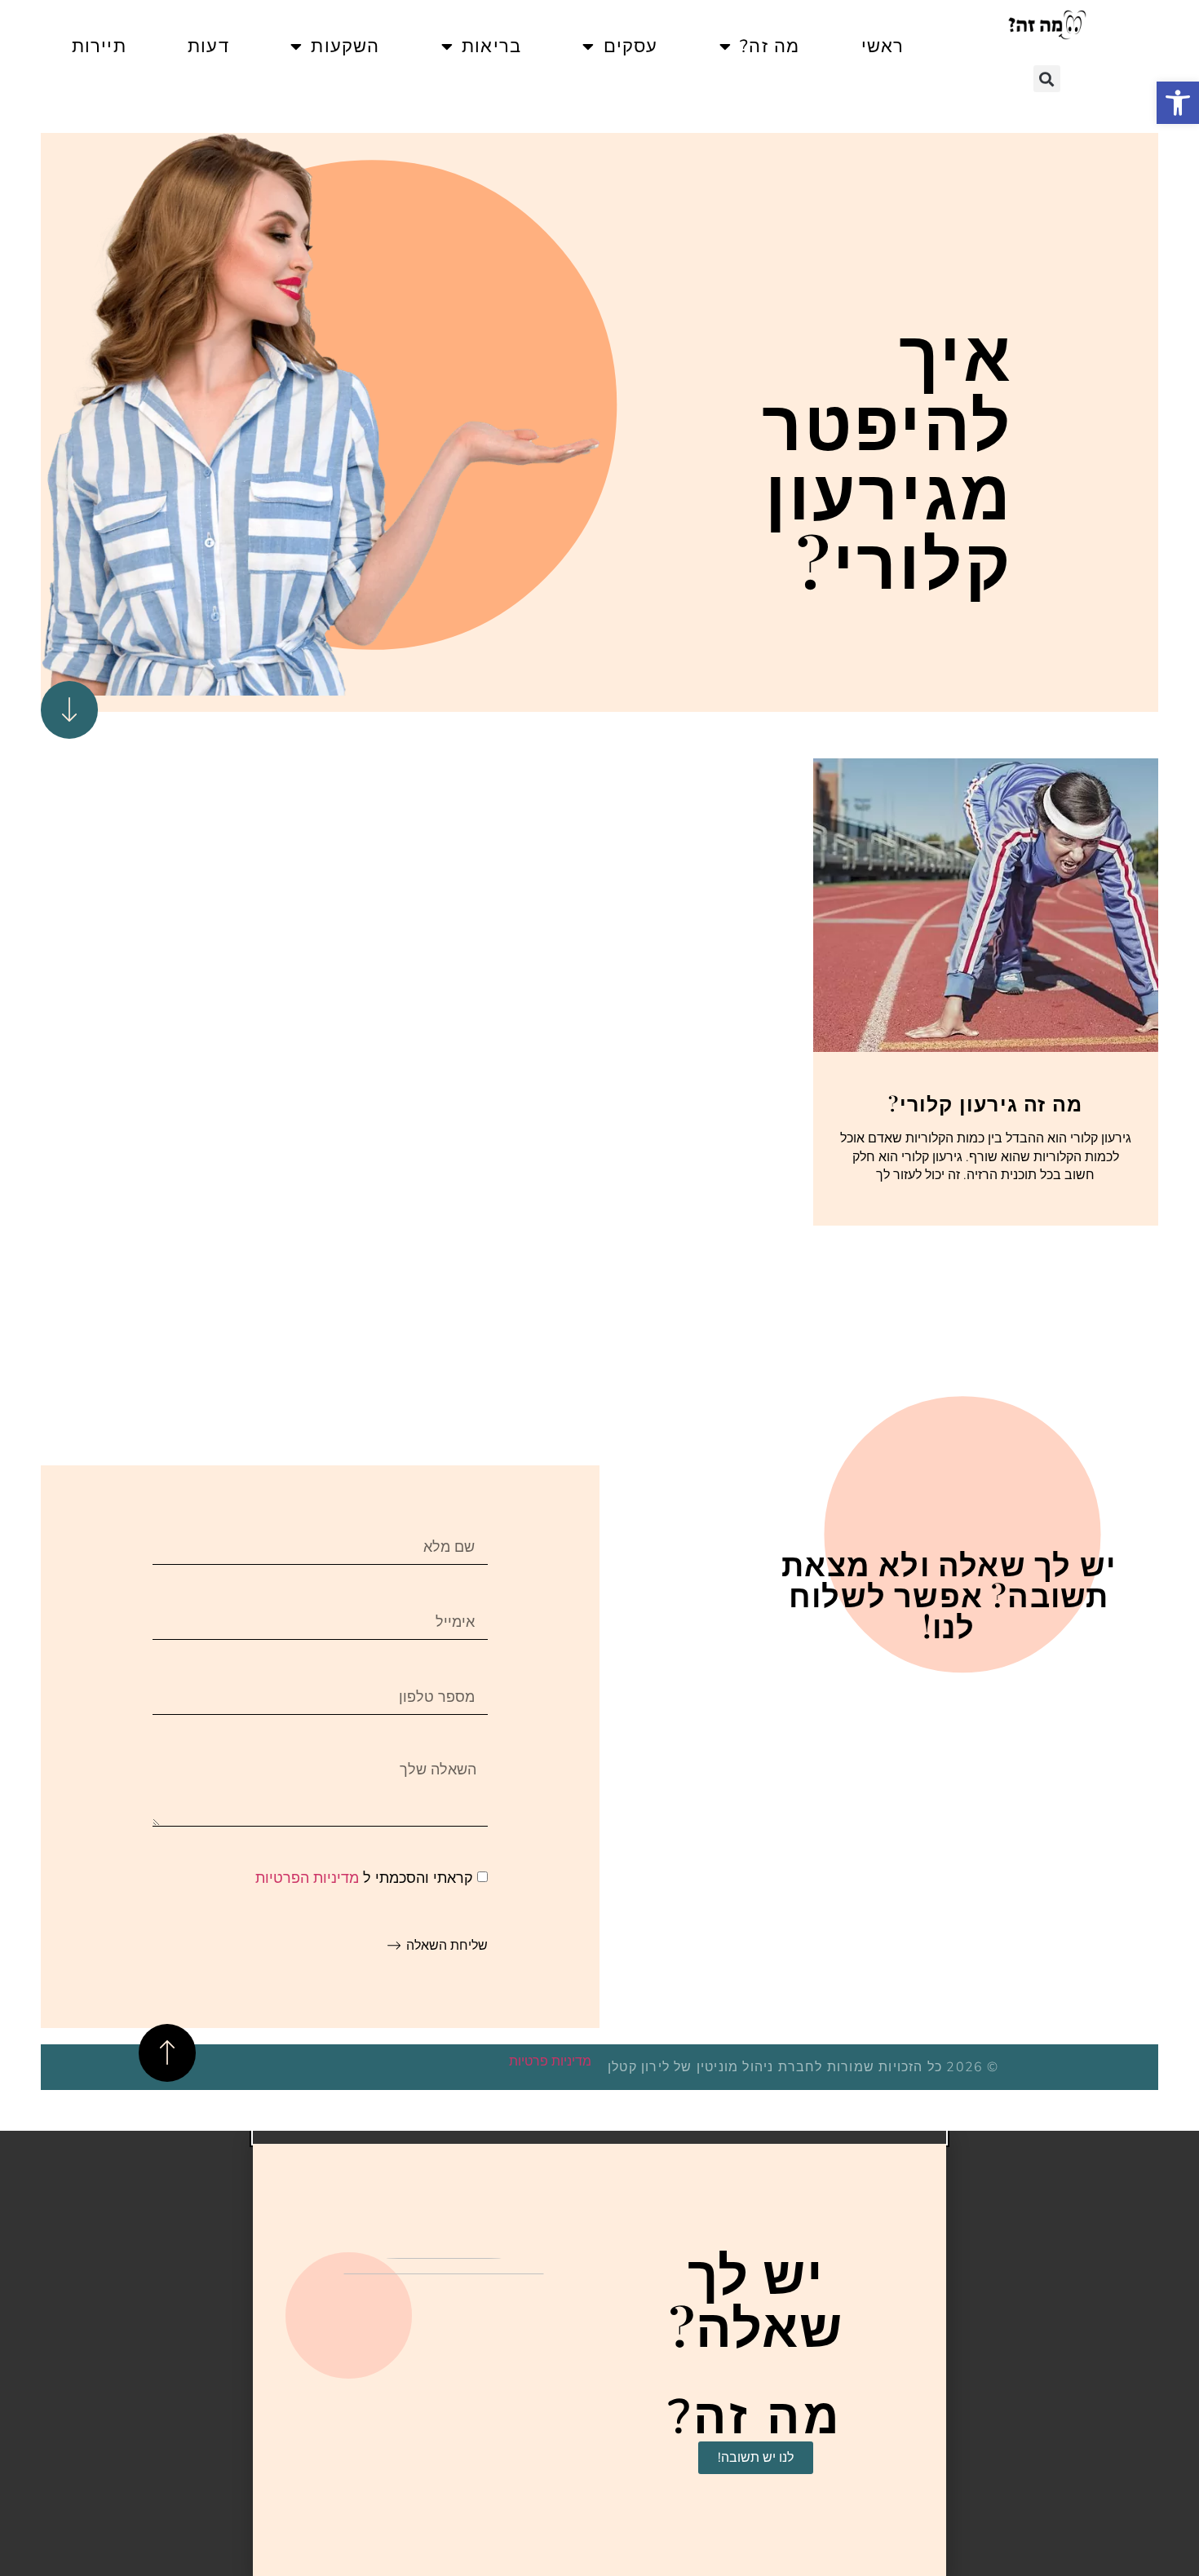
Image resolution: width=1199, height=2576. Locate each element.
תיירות (99, 46)
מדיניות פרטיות (550, 2061)
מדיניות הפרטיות (307, 1878)
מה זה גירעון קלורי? (985, 1103)
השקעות (345, 46)
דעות (208, 46)
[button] (1178, 103)
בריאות (491, 46)
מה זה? (770, 46)
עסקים (631, 46)
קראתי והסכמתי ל (364, 1878)
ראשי (883, 46)
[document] (599, 2353)
